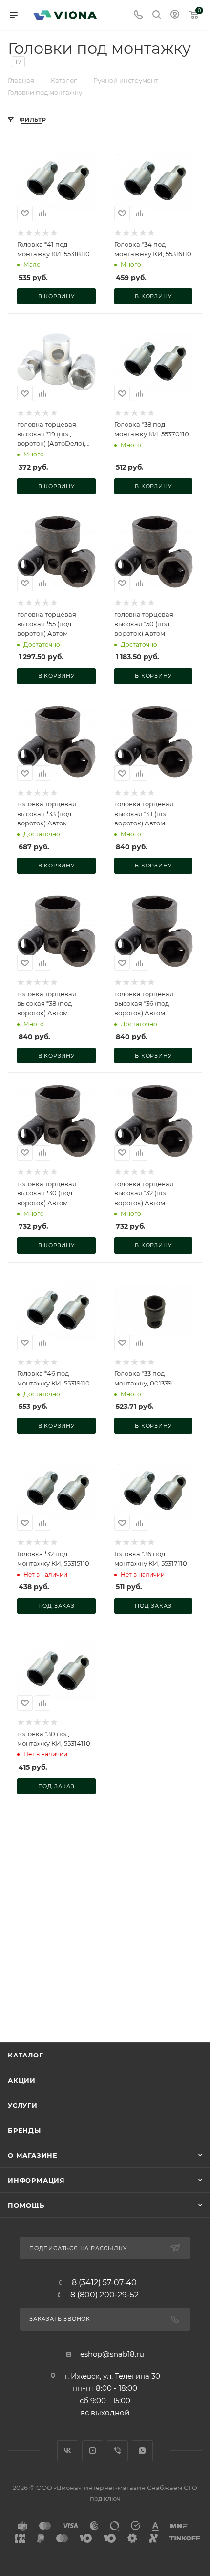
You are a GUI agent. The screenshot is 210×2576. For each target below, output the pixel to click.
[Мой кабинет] (175, 15)
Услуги (23, 2105)
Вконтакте (68, 2451)
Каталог (26, 2055)
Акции (22, 2080)
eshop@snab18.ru (112, 2354)
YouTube (93, 2451)
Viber (117, 2451)
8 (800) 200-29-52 (105, 2295)
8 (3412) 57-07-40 (104, 2283)
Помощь (26, 2205)
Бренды (24, 2130)
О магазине (33, 2155)
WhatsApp (142, 2451)
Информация (36, 2180)
